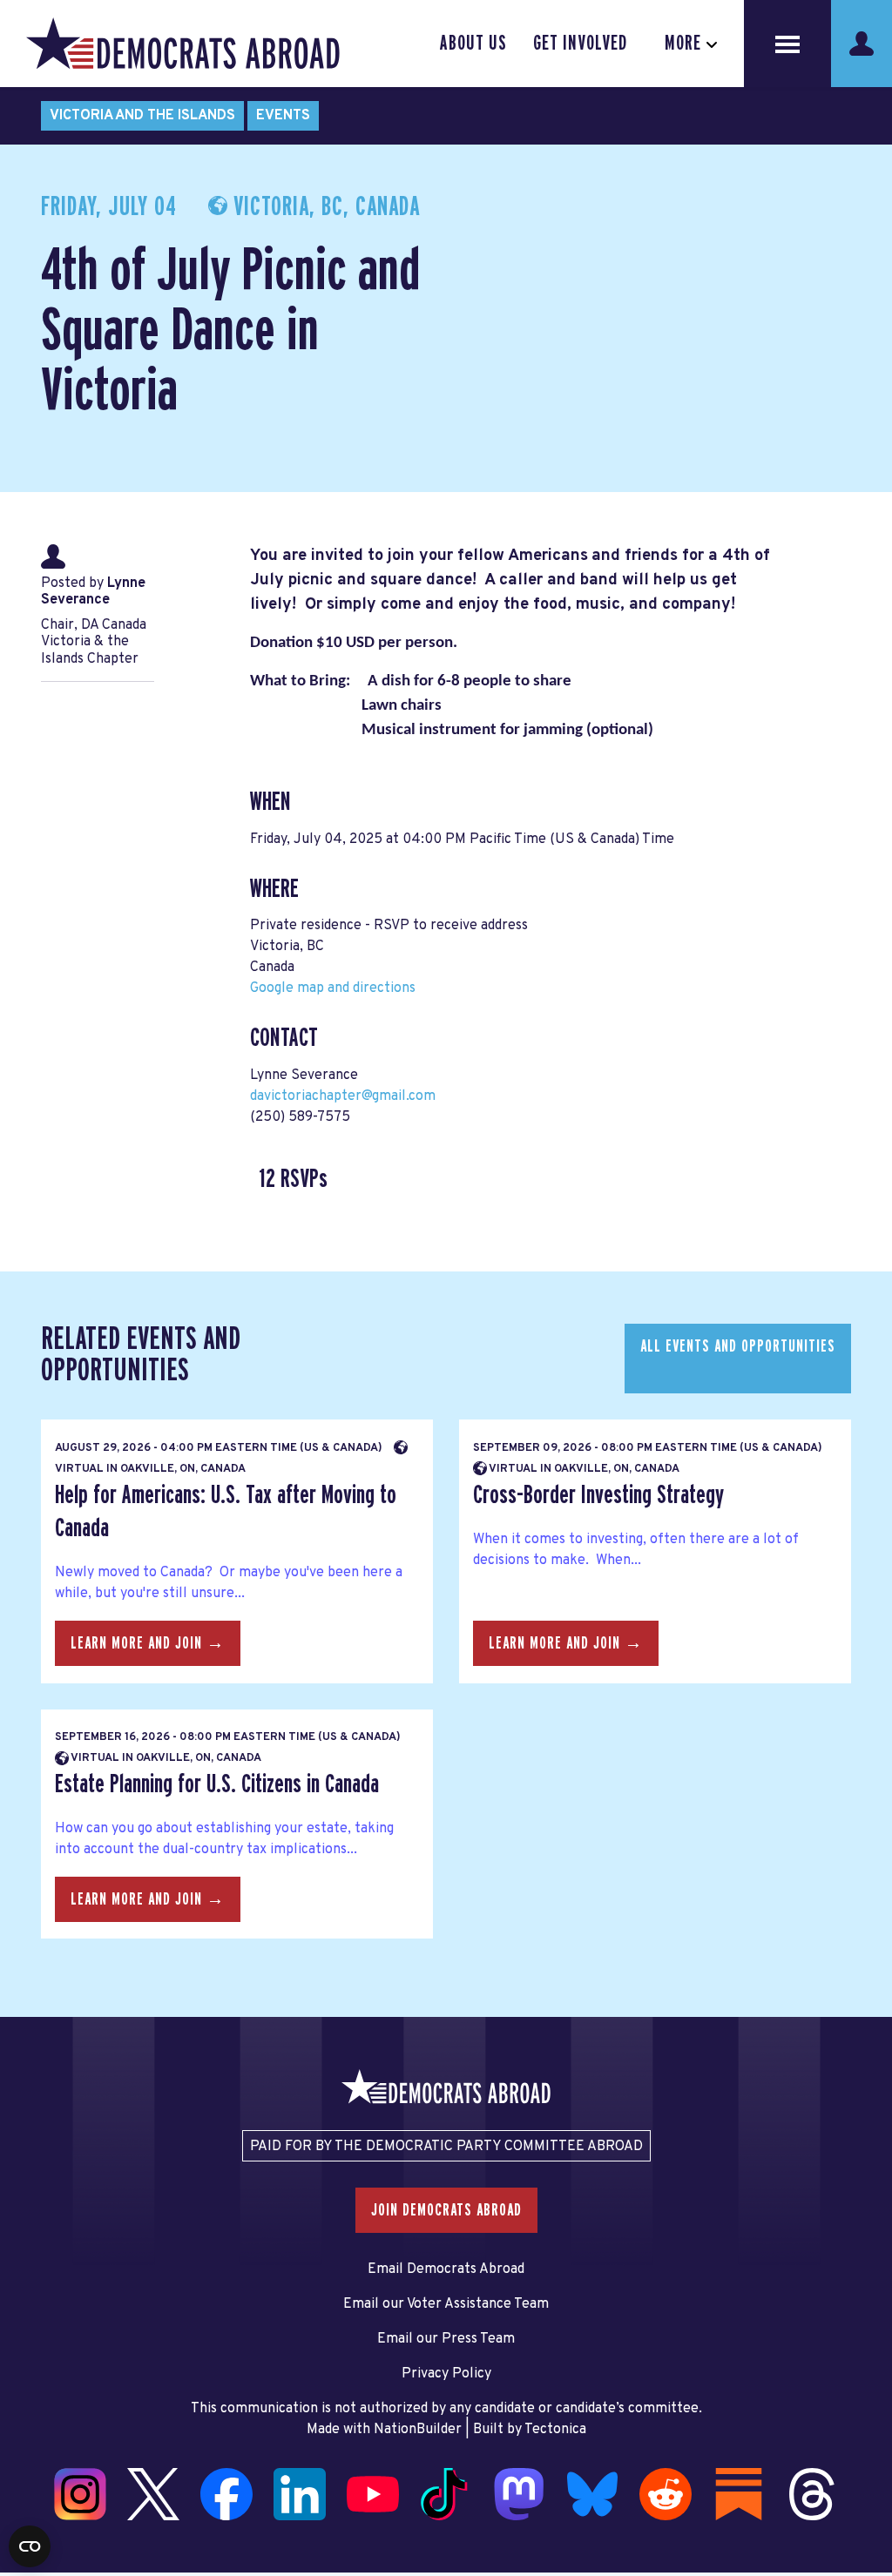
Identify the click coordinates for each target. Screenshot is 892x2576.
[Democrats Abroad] (183, 44)
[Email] (18, 2512)
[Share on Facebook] (18, 2402)
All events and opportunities (738, 1346)
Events (283, 116)
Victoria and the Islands (142, 116)
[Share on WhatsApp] (18, 2475)
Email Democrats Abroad (446, 2269)
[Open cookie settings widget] (30, 2546)
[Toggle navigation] (787, 44)
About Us (473, 44)
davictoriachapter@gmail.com (343, 1096)
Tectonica (555, 2430)
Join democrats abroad (446, 2210)
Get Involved (580, 44)
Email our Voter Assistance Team (446, 2304)
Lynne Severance (93, 592)
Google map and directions (333, 988)
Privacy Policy (446, 2374)
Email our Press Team (446, 2339)
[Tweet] (18, 2438)
